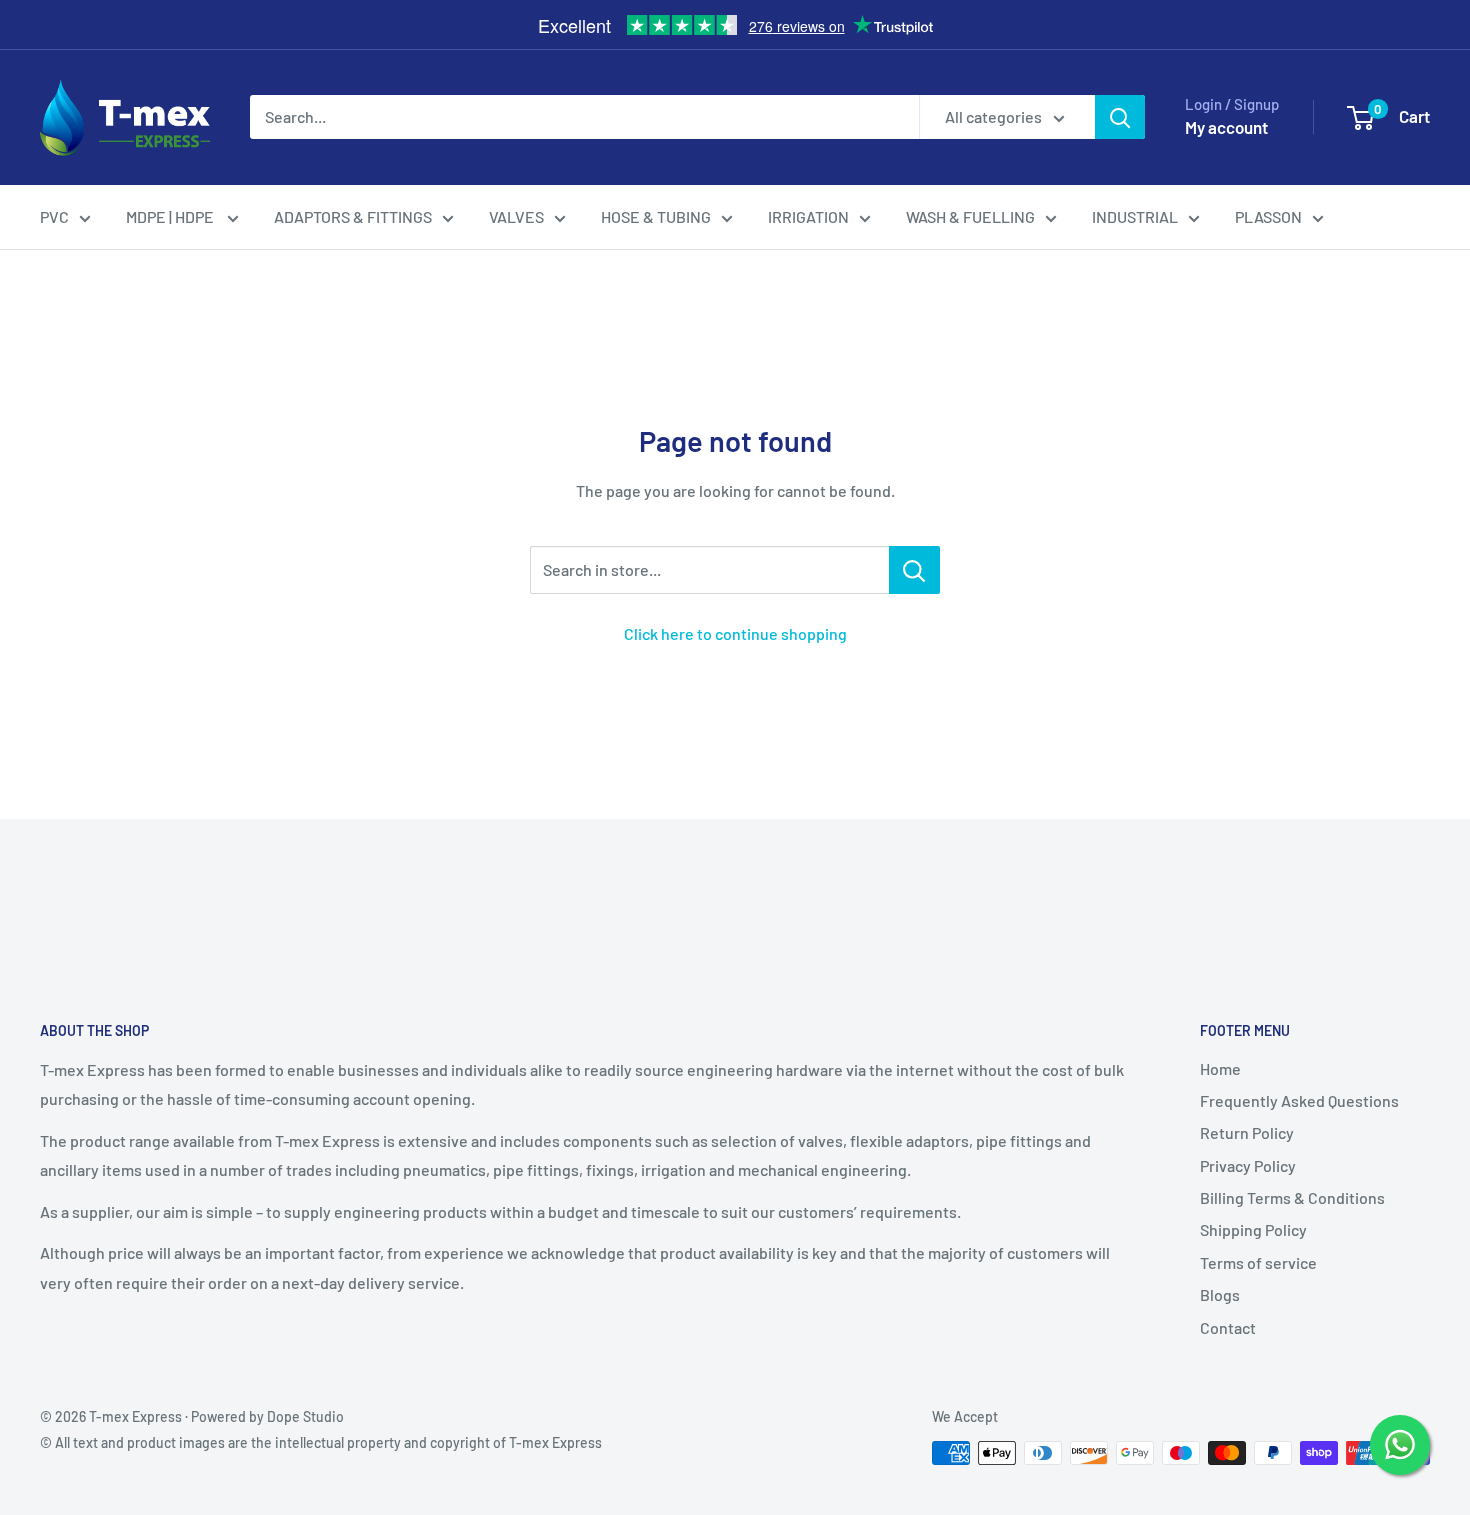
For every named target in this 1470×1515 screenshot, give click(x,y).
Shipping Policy (1253, 1229)
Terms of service (1258, 1262)
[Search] (1120, 117)
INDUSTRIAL (1135, 216)
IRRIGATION (808, 216)
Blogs (1220, 1294)
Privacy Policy (1248, 1165)
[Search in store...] (914, 570)
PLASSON (1268, 216)
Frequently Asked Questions (1299, 1100)
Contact (1228, 1327)
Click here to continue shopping (735, 633)
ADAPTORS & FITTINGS (353, 216)
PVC (54, 216)
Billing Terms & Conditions (1292, 1197)
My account (1226, 127)
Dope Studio (305, 1416)
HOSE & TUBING (656, 216)
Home (1220, 1068)
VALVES (516, 216)
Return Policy (1247, 1132)
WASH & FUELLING (970, 216)
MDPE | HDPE (171, 216)
